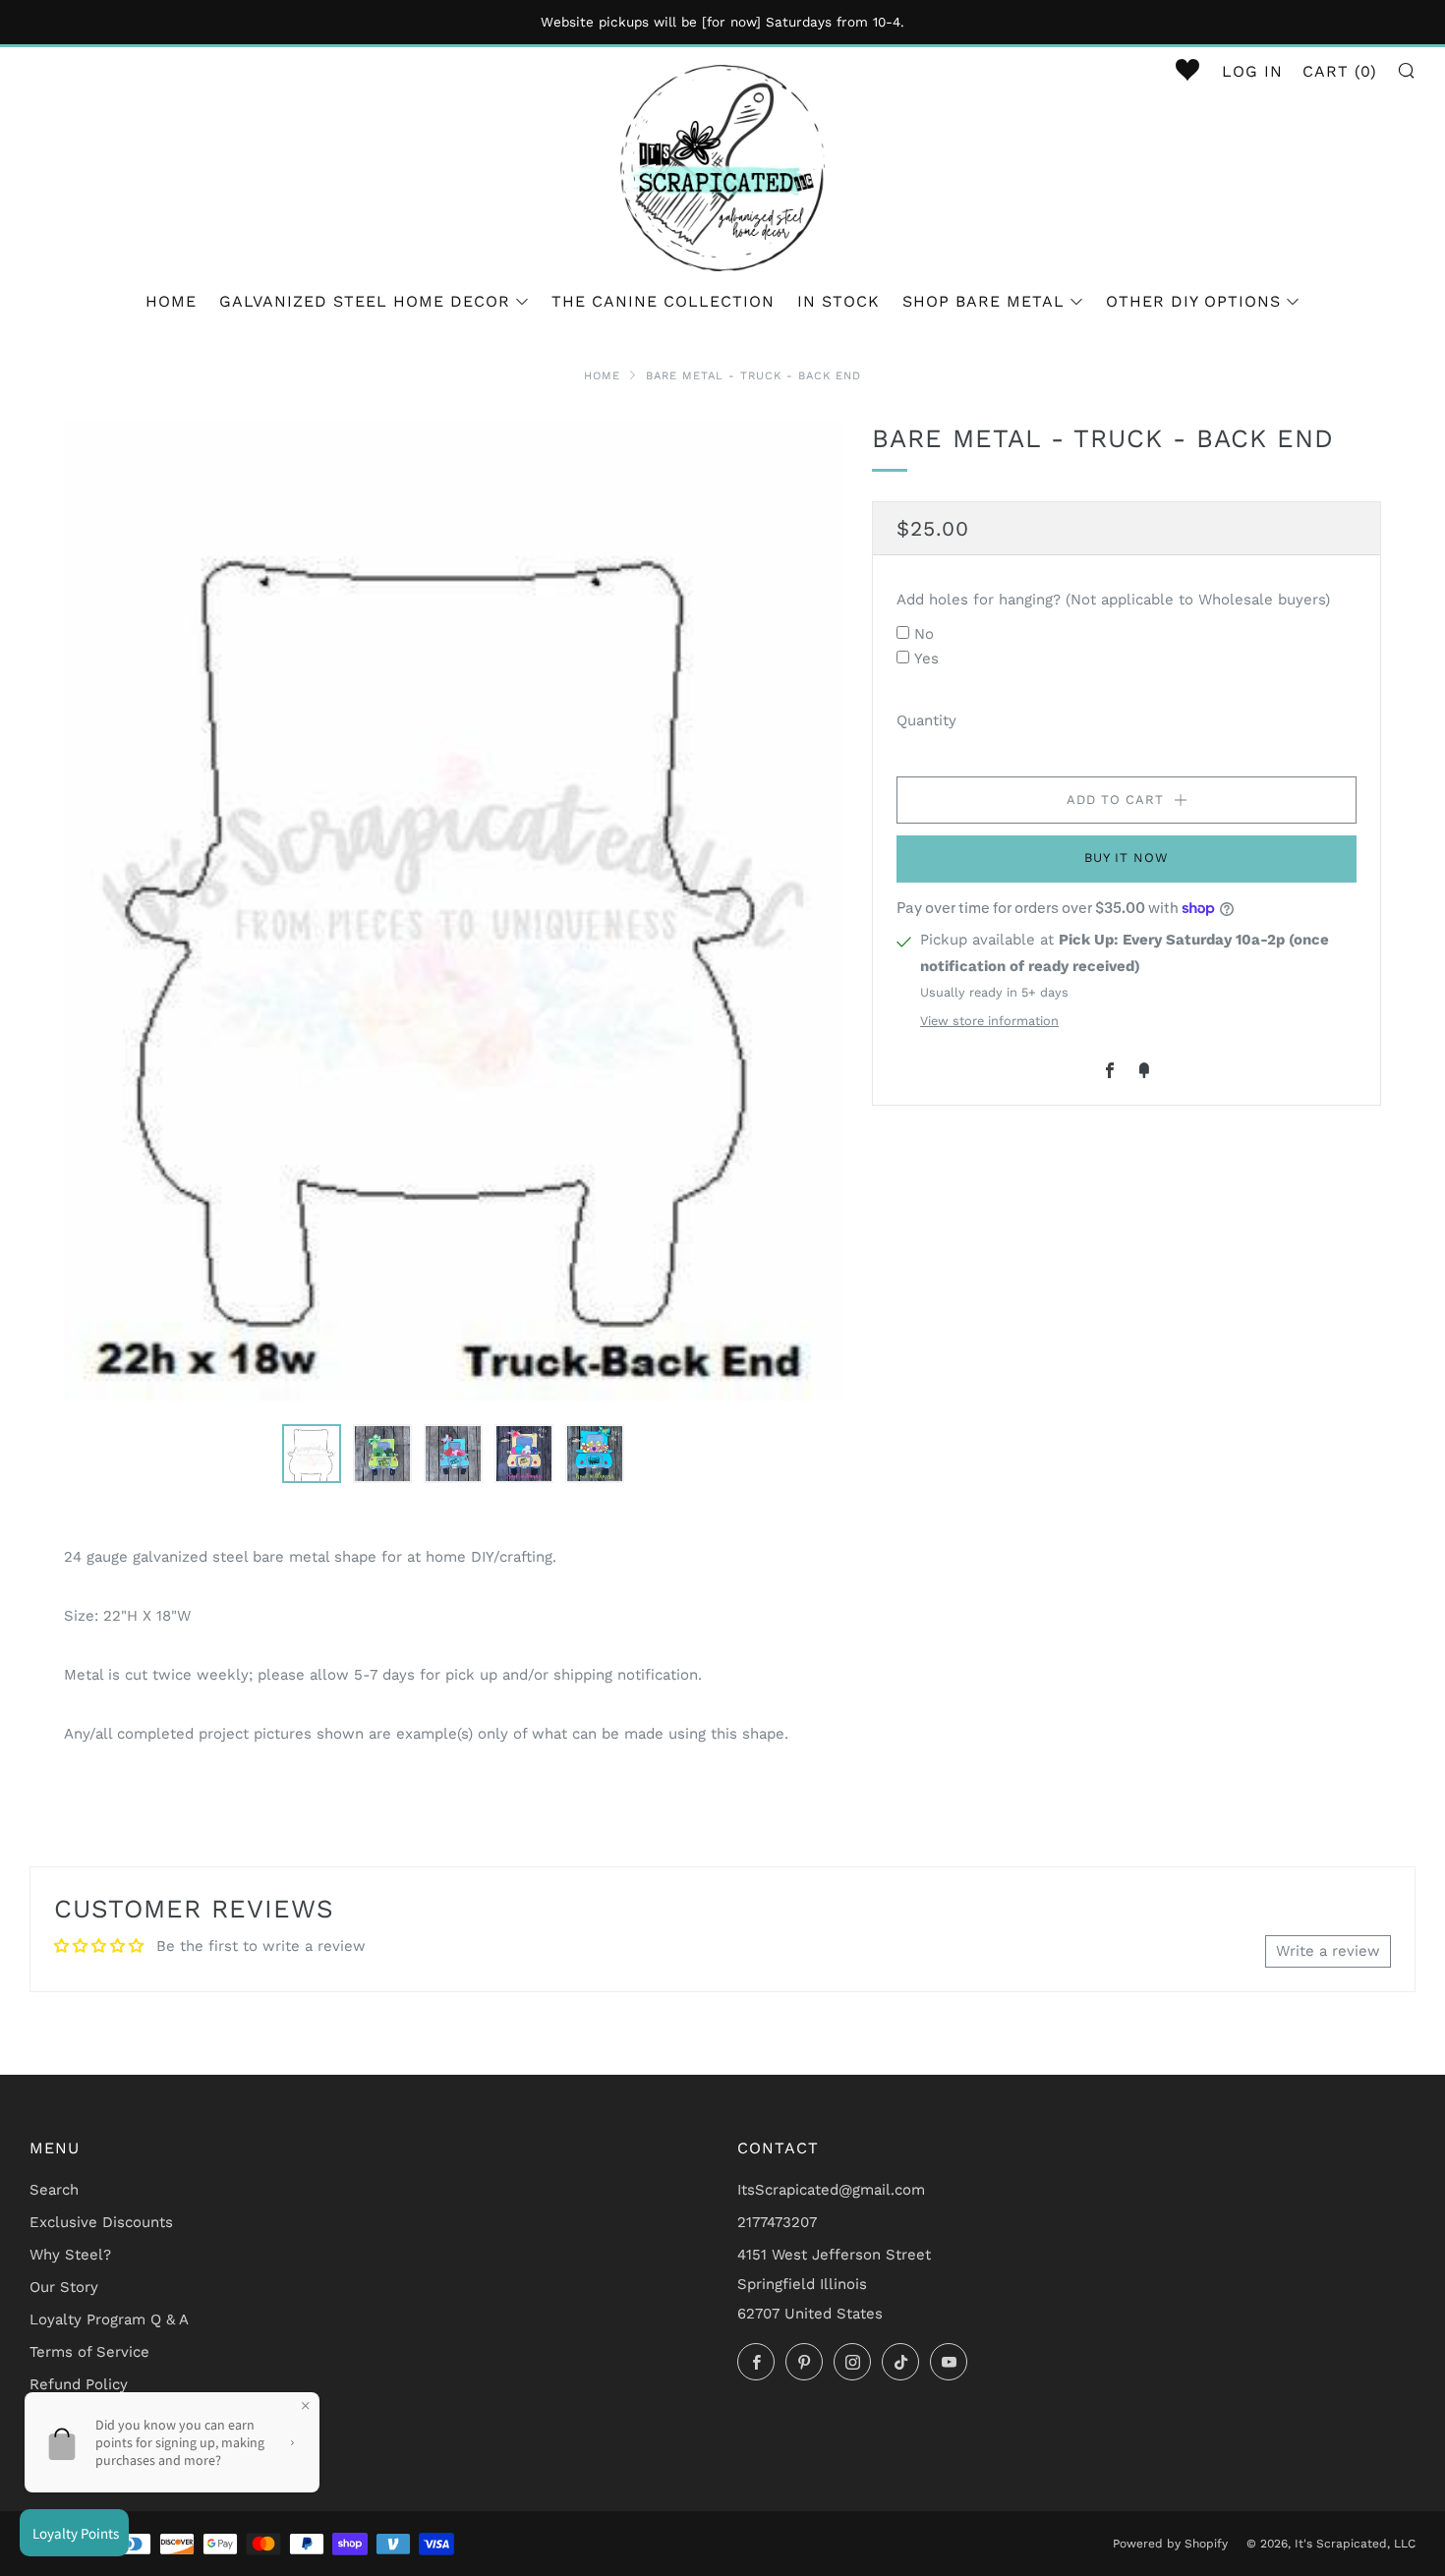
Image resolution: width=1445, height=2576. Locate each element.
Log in (1252, 71)
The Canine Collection (663, 301)
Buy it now (1127, 858)
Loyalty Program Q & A (109, 2319)
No (924, 633)
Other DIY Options (1193, 301)
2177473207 (777, 2222)
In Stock (838, 301)
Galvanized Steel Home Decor (365, 301)
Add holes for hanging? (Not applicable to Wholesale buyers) (1113, 600)
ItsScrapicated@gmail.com (831, 2190)
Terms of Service (89, 2352)
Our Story (64, 2287)
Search (54, 2190)
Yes (926, 658)
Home (171, 301)
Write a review (1328, 1951)
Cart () (1340, 71)
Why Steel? (70, 2255)
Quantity (926, 719)
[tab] (312, 1454)
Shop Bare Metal (983, 301)
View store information (989, 1021)
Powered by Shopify (1170, 2544)
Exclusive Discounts (101, 2222)
